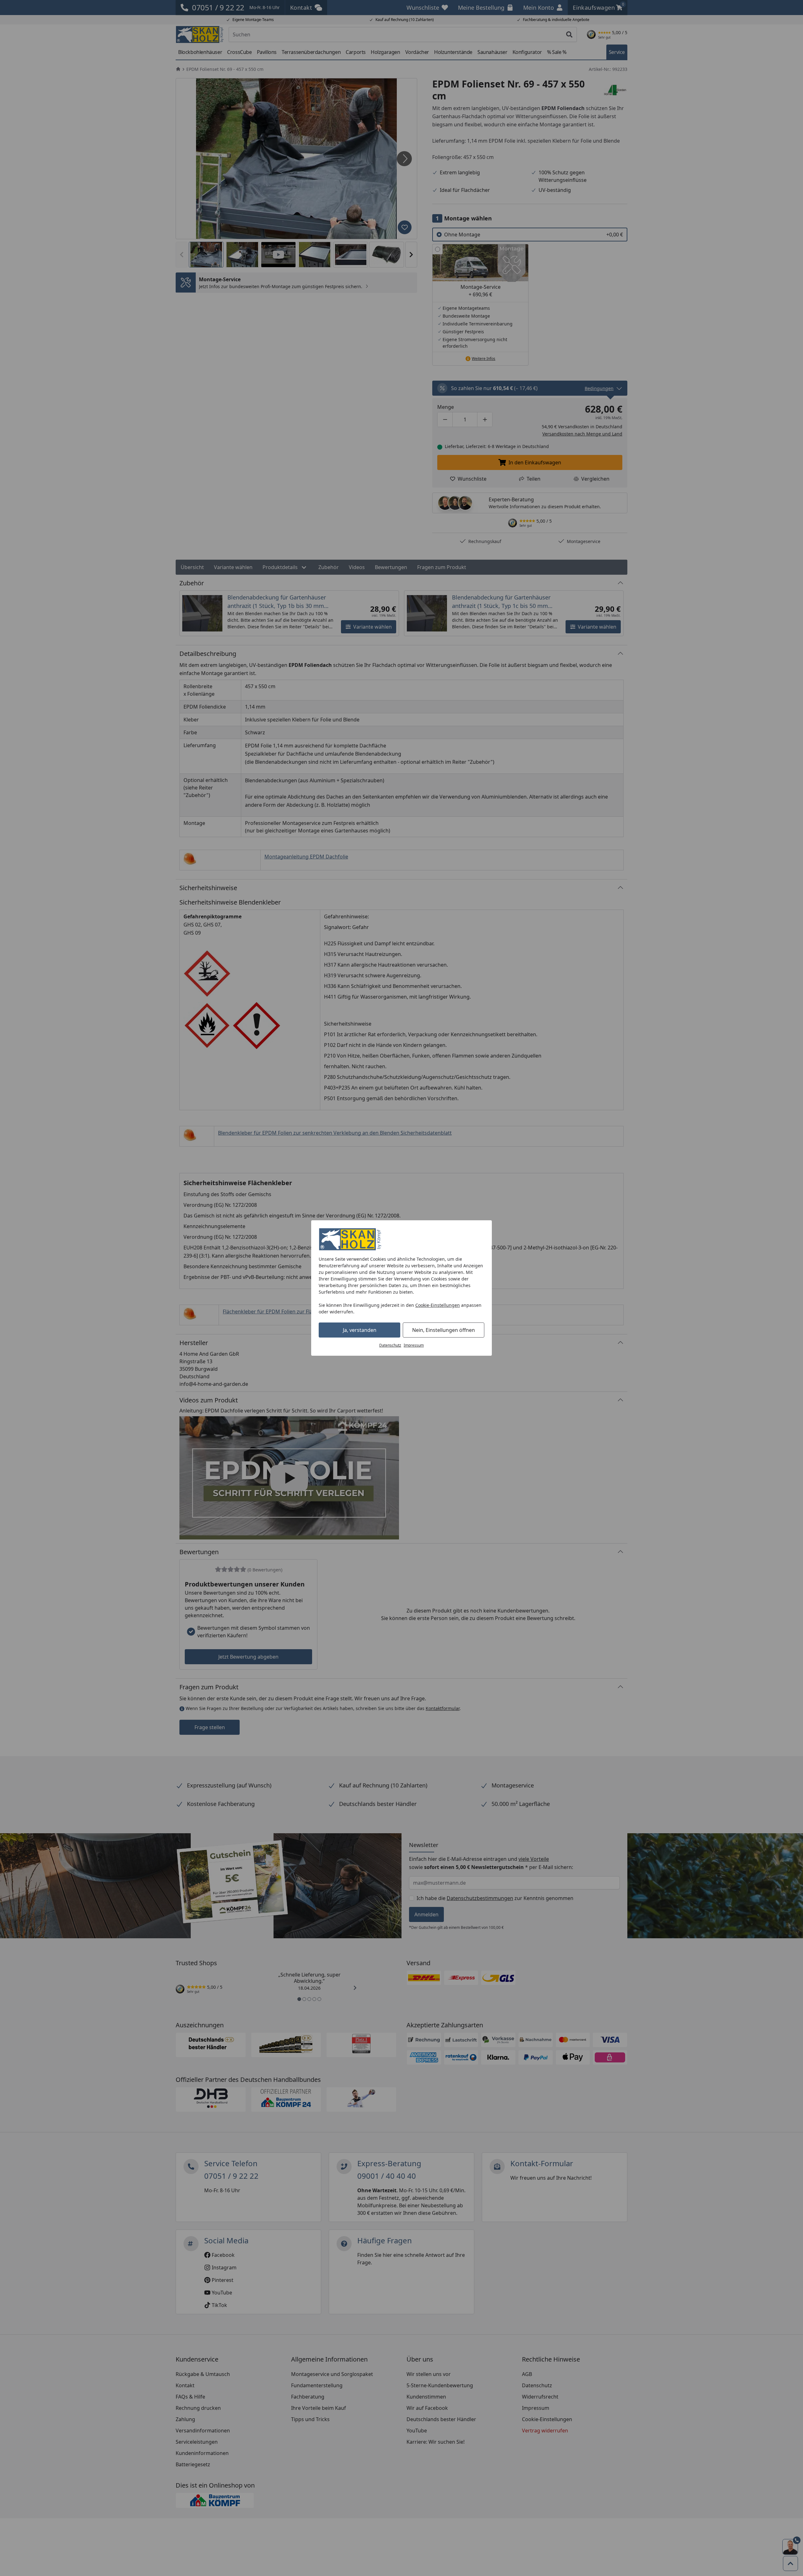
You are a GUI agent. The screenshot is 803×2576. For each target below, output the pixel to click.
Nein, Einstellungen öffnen (444, 1330)
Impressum (414, 1345)
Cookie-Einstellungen (438, 1305)
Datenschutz (390, 1345)
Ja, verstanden (360, 1330)
